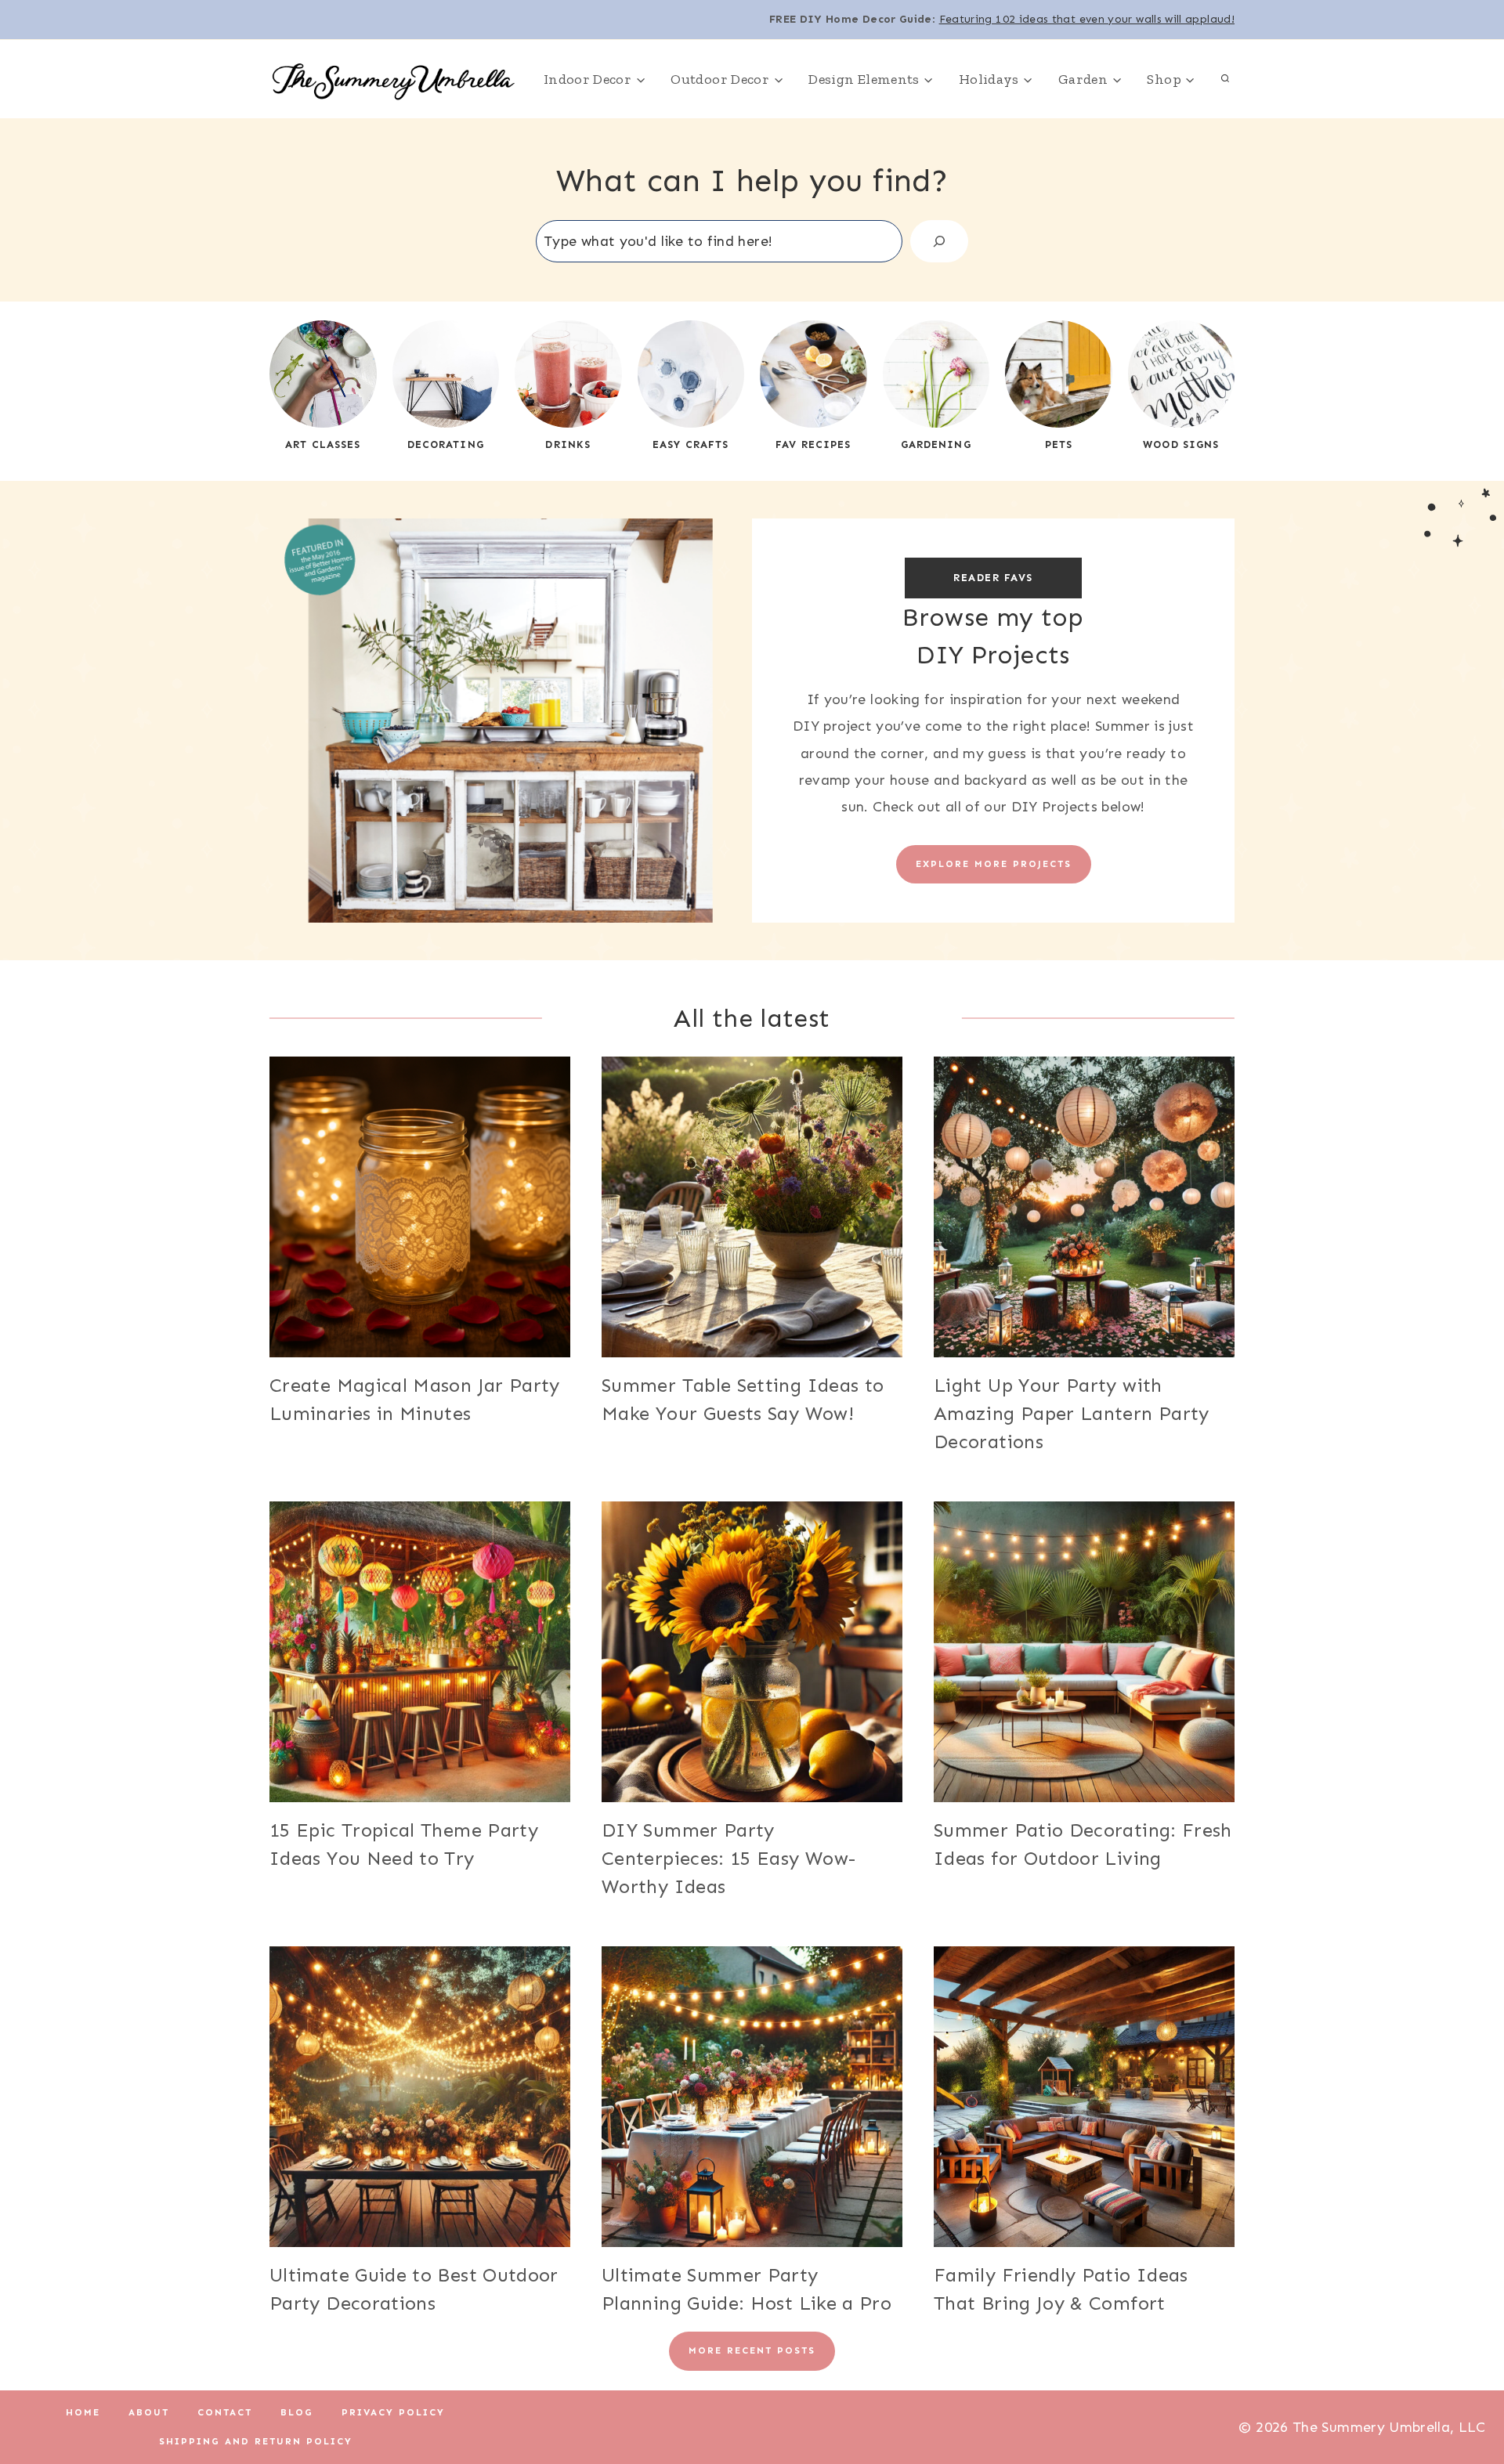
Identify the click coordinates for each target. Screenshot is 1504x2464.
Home (83, 2412)
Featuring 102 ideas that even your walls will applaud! (1087, 19)
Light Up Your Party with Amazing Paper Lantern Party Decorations (1072, 1413)
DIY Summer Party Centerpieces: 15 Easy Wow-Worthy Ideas (728, 1858)
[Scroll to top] (1466, 2403)
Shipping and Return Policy (256, 2441)
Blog (297, 2412)
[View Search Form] (1225, 79)
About (149, 2412)
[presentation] (420, 1207)
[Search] (939, 241)
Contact (225, 2412)
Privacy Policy (393, 2412)
